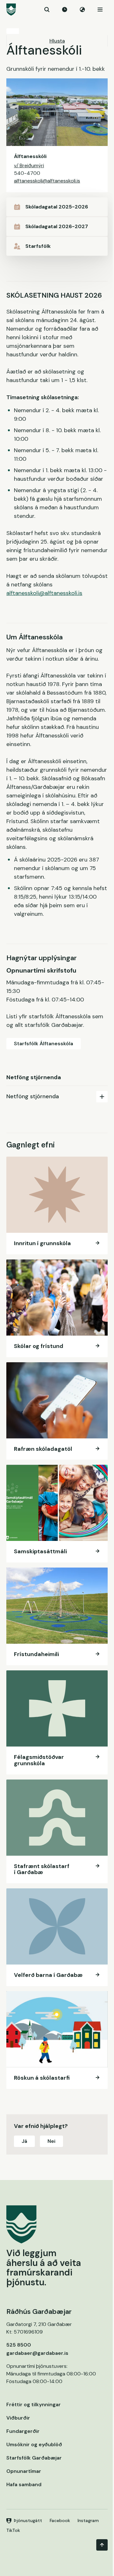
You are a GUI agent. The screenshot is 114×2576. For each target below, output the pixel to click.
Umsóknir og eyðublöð (34, 2444)
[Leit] (47, 10)
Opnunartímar (24, 2471)
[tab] (57, 1096)
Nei (51, 2141)
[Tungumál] (82, 10)
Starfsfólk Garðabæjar (34, 2458)
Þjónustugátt (28, 2520)
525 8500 (19, 2345)
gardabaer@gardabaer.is (37, 2353)
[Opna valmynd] (100, 10)
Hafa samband (24, 2484)
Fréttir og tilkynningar (34, 2404)
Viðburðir (18, 2418)
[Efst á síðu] (102, 2545)
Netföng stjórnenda (33, 1096)
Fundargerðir (23, 2431)
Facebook (60, 2520)
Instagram (88, 2520)
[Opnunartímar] (65, 10)
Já (24, 2141)
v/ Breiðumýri (29, 165)
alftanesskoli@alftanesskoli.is (47, 181)
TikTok (13, 2530)
